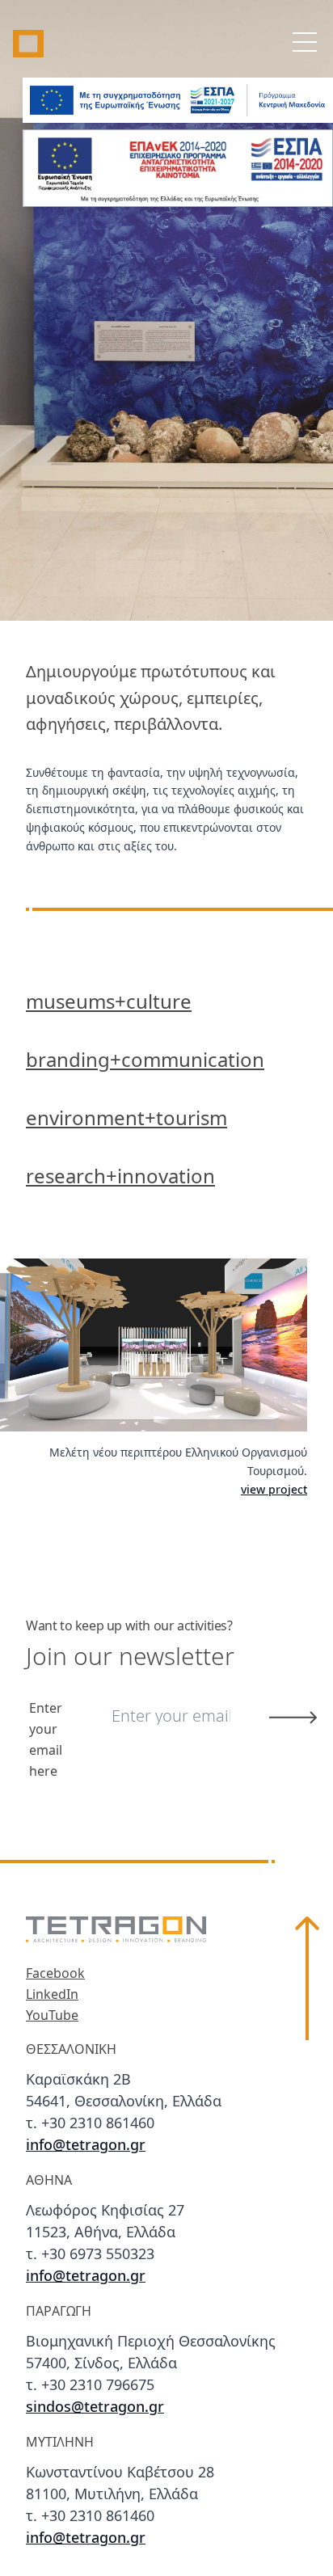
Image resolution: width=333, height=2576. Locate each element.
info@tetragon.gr (86, 2146)
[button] (307, 2233)
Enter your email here (46, 1740)
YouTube (52, 2016)
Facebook (55, 1974)
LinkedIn (52, 1995)
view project (274, 1490)
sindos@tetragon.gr (95, 2408)
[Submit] (293, 1718)
